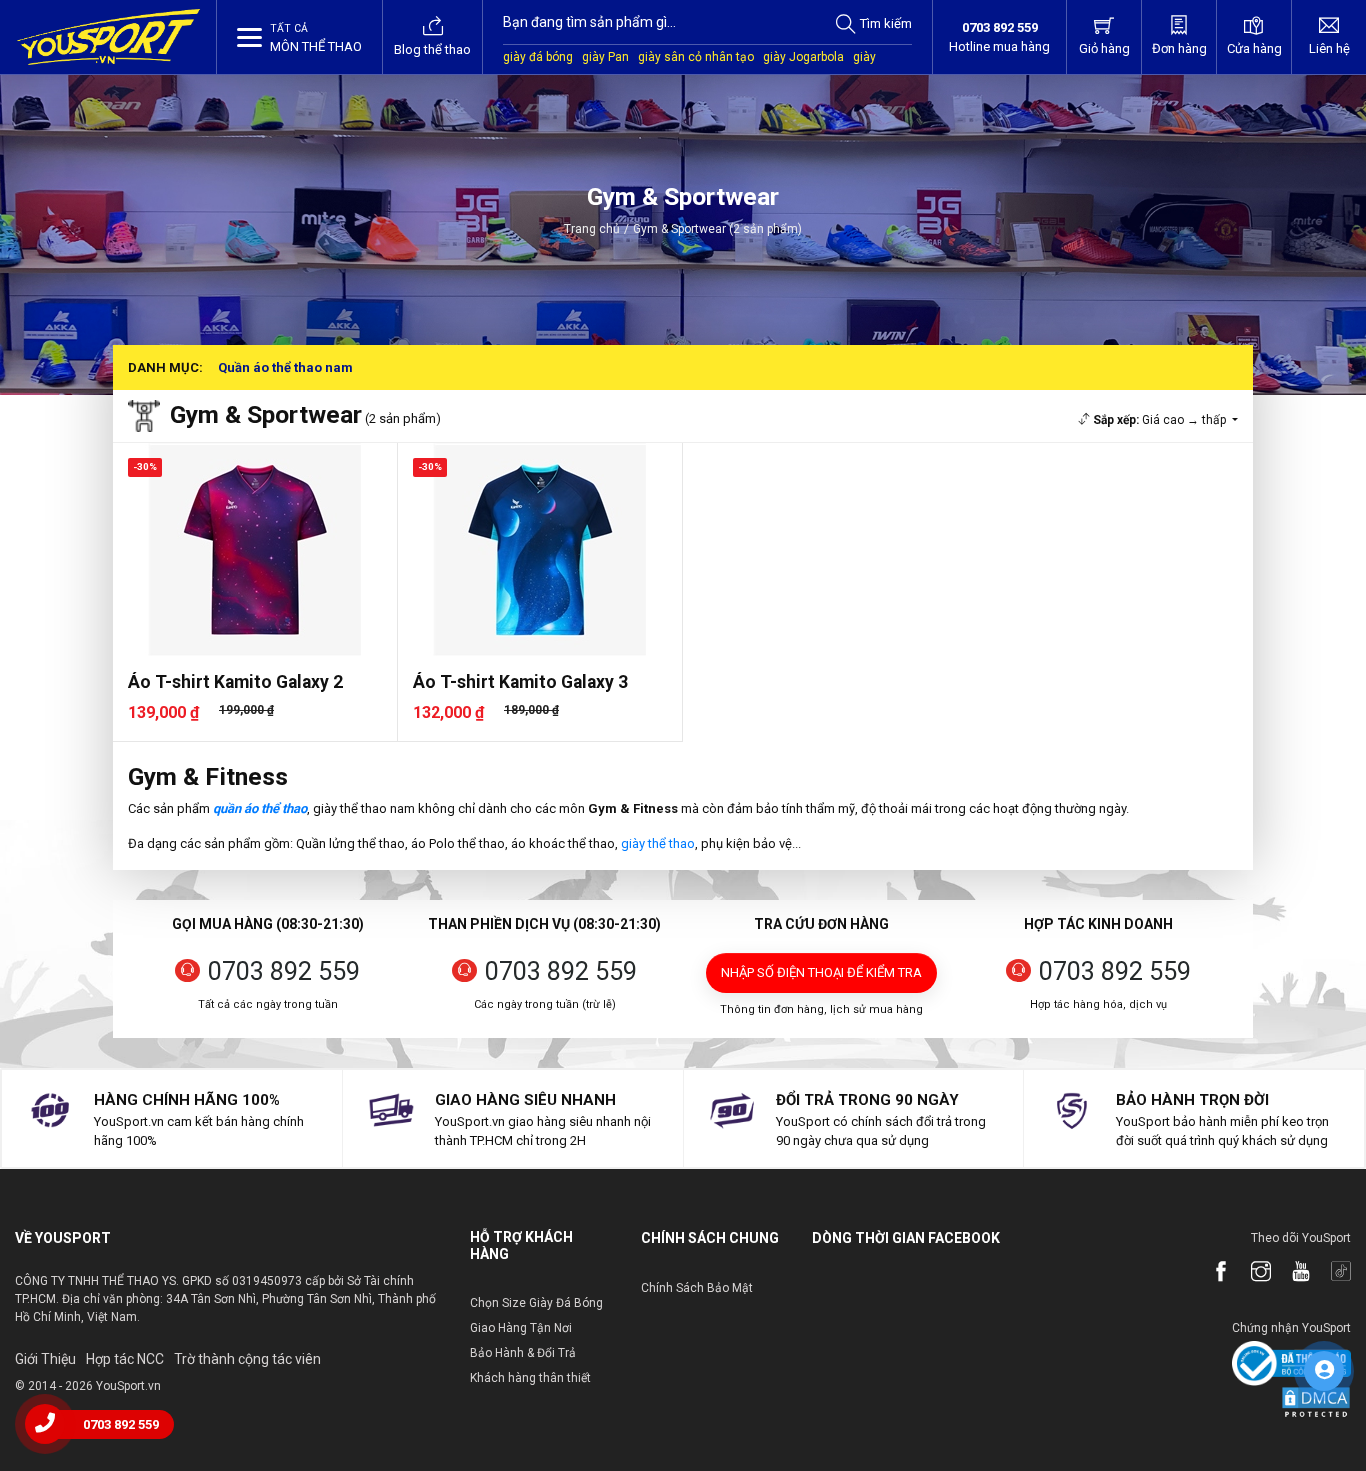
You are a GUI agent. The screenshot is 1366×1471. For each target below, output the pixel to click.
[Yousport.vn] (108, 37)
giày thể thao (658, 843)
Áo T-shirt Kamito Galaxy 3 (520, 682)
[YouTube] (1291, 1273)
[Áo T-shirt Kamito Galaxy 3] (540, 549)
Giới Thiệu (45, 1359)
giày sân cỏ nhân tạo (696, 57)
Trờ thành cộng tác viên (247, 1359)
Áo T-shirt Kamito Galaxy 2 (235, 682)
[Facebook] (1211, 1273)
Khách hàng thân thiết (530, 1378)
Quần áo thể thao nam (285, 367)
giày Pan (605, 57)
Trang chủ (592, 229)
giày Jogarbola (803, 57)
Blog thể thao (432, 49)
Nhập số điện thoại (821, 972)
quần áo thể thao (260, 808)
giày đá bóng (538, 57)
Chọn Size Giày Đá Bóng (536, 1303)
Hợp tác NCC (125, 1359)
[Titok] (1331, 1273)
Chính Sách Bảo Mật (697, 1288)
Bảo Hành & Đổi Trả (523, 1353)
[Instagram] (1251, 1273)
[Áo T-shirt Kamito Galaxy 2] (255, 549)
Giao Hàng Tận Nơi (521, 1328)
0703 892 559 (284, 971)
